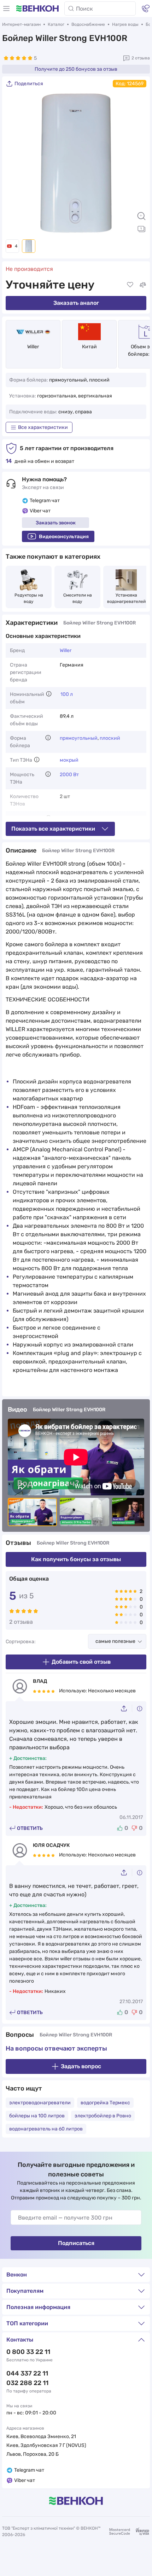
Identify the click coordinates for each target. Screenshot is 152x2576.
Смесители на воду (78, 598)
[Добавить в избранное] (130, 285)
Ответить (30, 1828)
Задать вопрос (81, 2066)
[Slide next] (138, 163)
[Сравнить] (143, 285)
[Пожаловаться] (140, 1709)
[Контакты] (146, 8)
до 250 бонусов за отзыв (76, 69)
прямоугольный (79, 738)
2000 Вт (69, 775)
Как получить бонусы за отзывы (76, 1559)
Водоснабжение (88, 24)
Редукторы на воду (29, 598)
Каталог (56, 24)
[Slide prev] (14, 163)
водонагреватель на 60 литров (46, 2129)
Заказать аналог (76, 303)
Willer (33, 347)
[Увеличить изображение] (141, 216)
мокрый (69, 760)
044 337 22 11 (27, 2373)
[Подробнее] (49, 694)
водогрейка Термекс (105, 2103)
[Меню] (6, 8)
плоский (110, 738)
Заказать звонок (56, 523)
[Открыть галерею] (141, 229)
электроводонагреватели (40, 2103)
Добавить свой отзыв (81, 1662)
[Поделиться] (126, 1708)
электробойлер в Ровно (103, 2116)
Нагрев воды (125, 24)
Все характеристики (43, 427)
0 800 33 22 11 (28, 2352)
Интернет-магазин (21, 24)
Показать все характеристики (53, 829)
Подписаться (76, 2243)
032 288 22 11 (27, 2383)
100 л (67, 694)
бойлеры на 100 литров (37, 2116)
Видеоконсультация (64, 537)
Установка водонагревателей (126, 598)
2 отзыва (141, 58)
